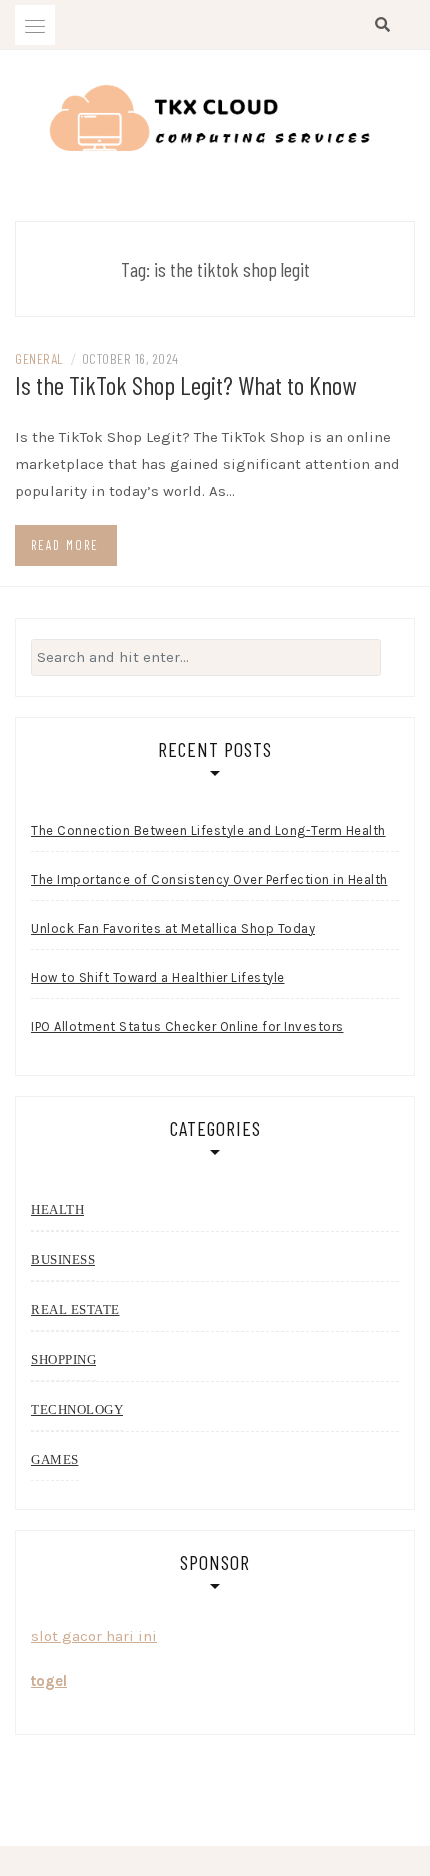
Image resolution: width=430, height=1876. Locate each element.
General (39, 358)
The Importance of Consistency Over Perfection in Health (209, 879)
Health (57, 1209)
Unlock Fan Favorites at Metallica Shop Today (173, 928)
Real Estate (75, 1309)
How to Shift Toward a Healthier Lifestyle (158, 977)
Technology (77, 1409)
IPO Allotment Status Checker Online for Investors (187, 1026)
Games (55, 1459)
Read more (65, 545)
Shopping (63, 1359)
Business (63, 1259)
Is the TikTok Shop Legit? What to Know (185, 384)
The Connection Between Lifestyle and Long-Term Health (208, 830)
